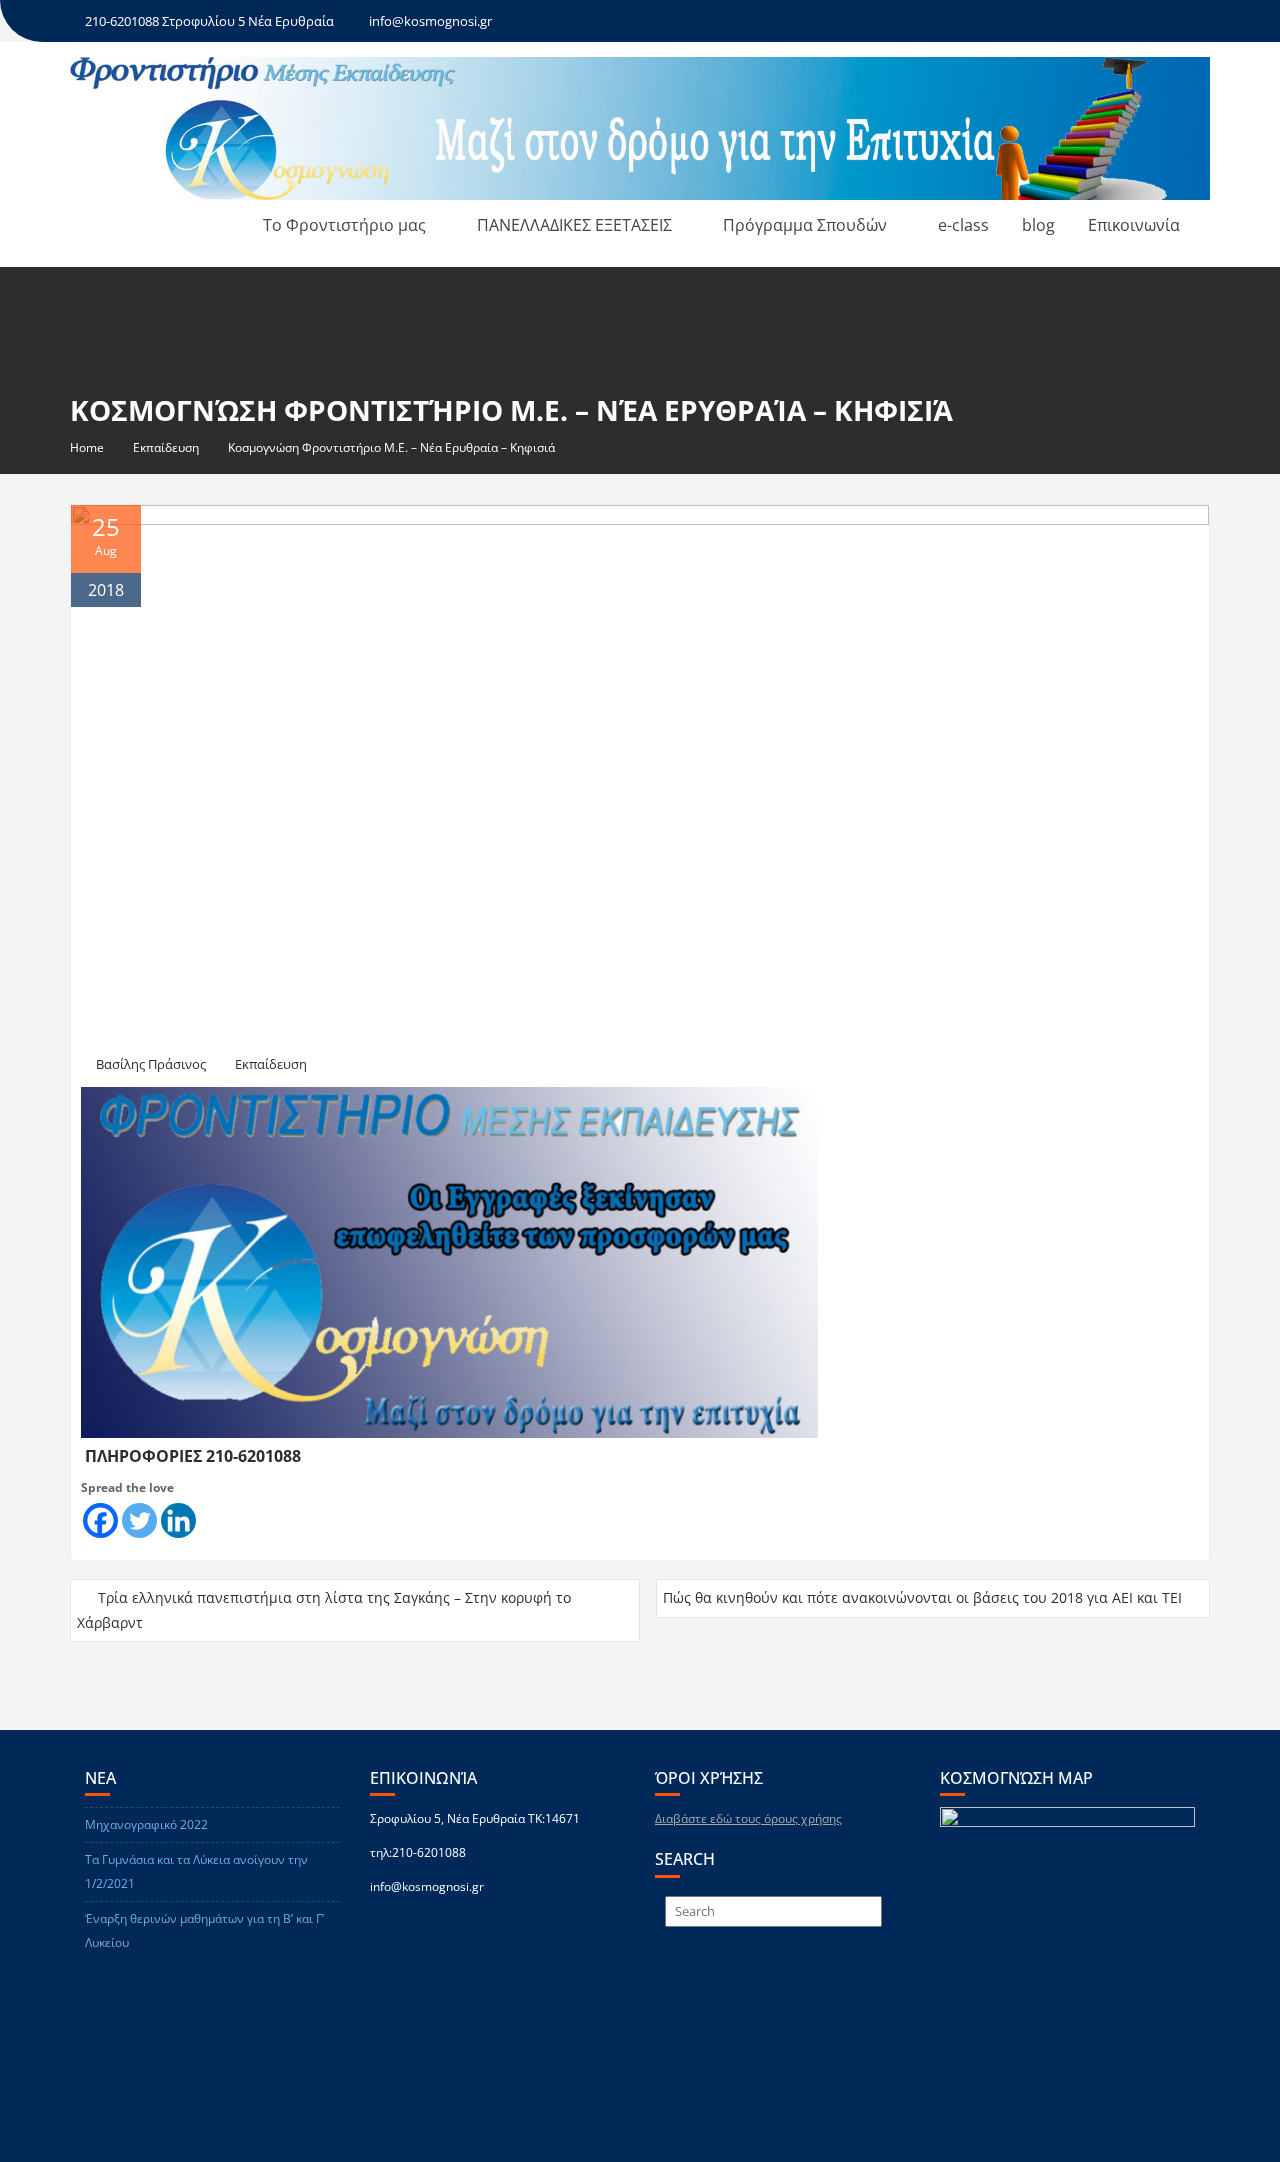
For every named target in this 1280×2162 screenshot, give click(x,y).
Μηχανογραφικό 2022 (146, 1824)
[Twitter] (139, 1520)
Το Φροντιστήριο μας (344, 225)
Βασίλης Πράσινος (151, 1064)
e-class (963, 225)
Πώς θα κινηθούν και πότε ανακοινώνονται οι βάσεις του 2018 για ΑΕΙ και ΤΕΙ (922, 1597)
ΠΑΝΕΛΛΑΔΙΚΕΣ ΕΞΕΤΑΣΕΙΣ (574, 225)
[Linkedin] (178, 1520)
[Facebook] (100, 1520)
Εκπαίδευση (271, 1064)
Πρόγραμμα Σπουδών (805, 225)
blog (1038, 225)
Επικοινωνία (1134, 225)
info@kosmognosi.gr (430, 21)
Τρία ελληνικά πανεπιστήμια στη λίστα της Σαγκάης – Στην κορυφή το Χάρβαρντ (324, 1610)
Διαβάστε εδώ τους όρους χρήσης (748, 1818)
